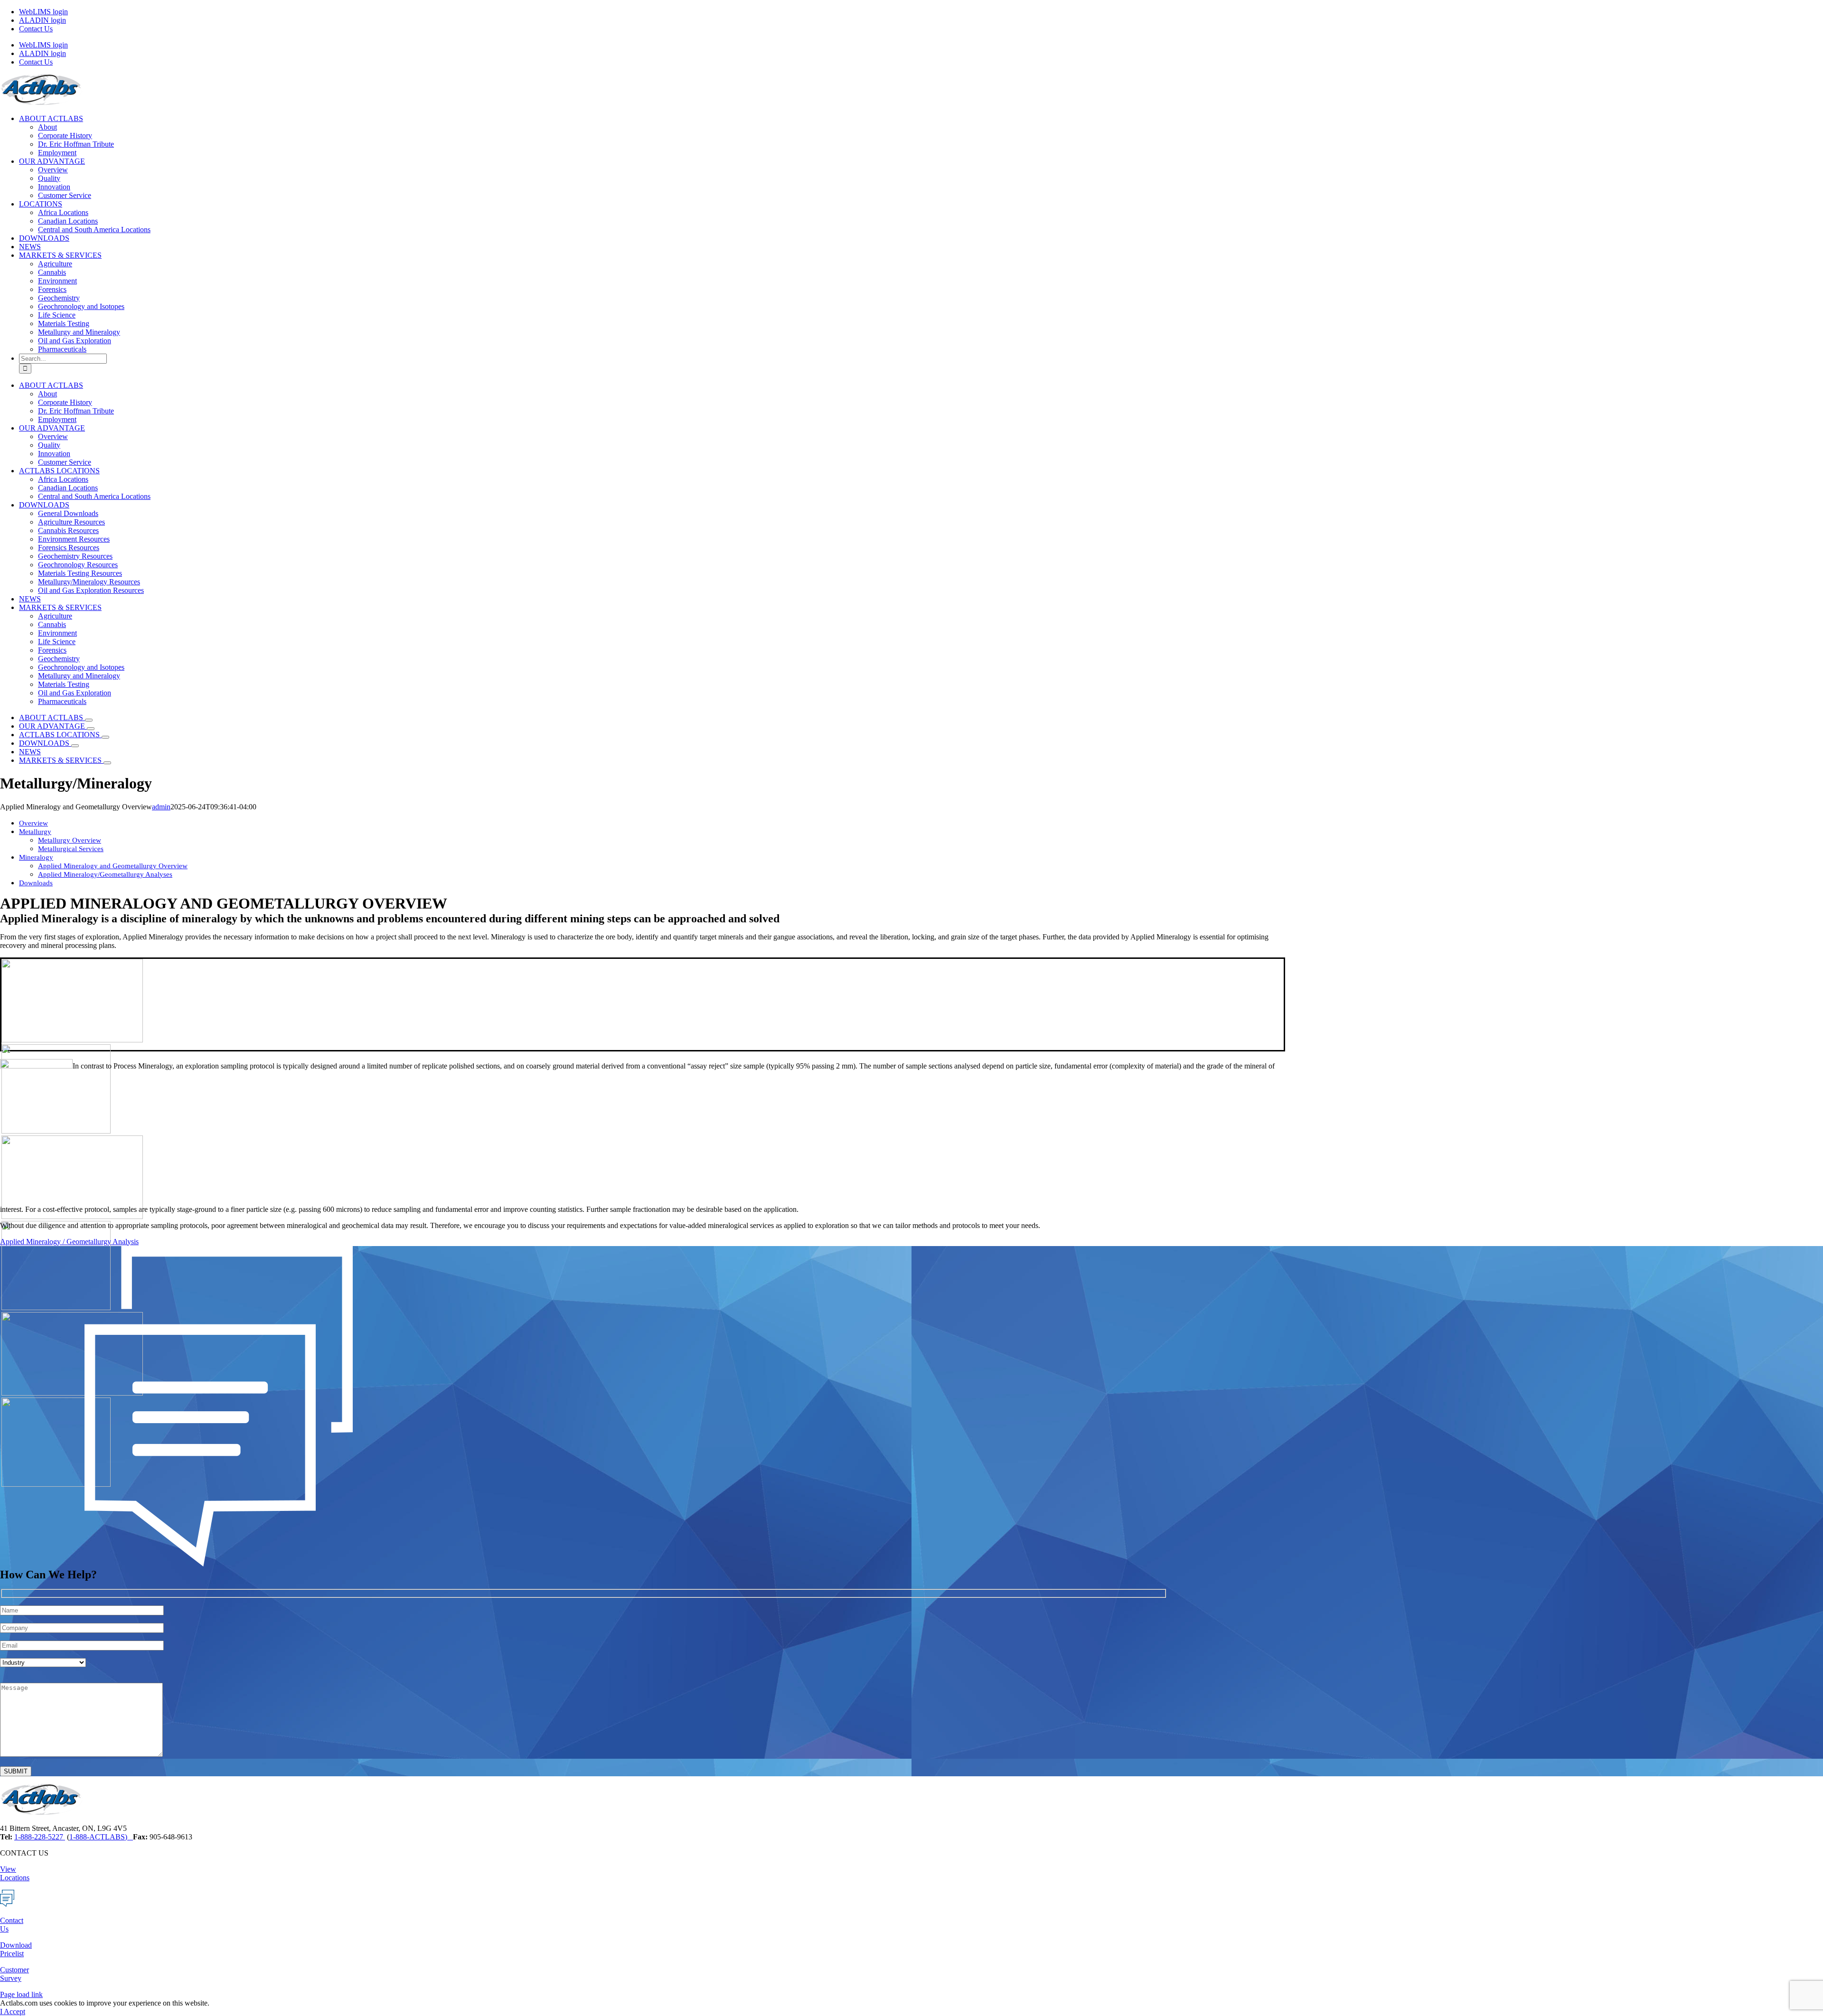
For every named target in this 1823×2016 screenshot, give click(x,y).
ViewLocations (15, 1873)
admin (161, 807)
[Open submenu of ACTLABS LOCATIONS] (105, 737)
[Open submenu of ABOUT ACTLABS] (89, 720)
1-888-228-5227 (40, 1837)
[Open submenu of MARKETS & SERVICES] (107, 763)
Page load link (21, 1994)
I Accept (13, 2011)
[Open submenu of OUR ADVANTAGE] (91, 729)
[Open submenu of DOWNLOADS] (75, 746)
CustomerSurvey (14, 1974)
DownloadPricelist (16, 1949)
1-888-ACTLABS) (101, 1837)
